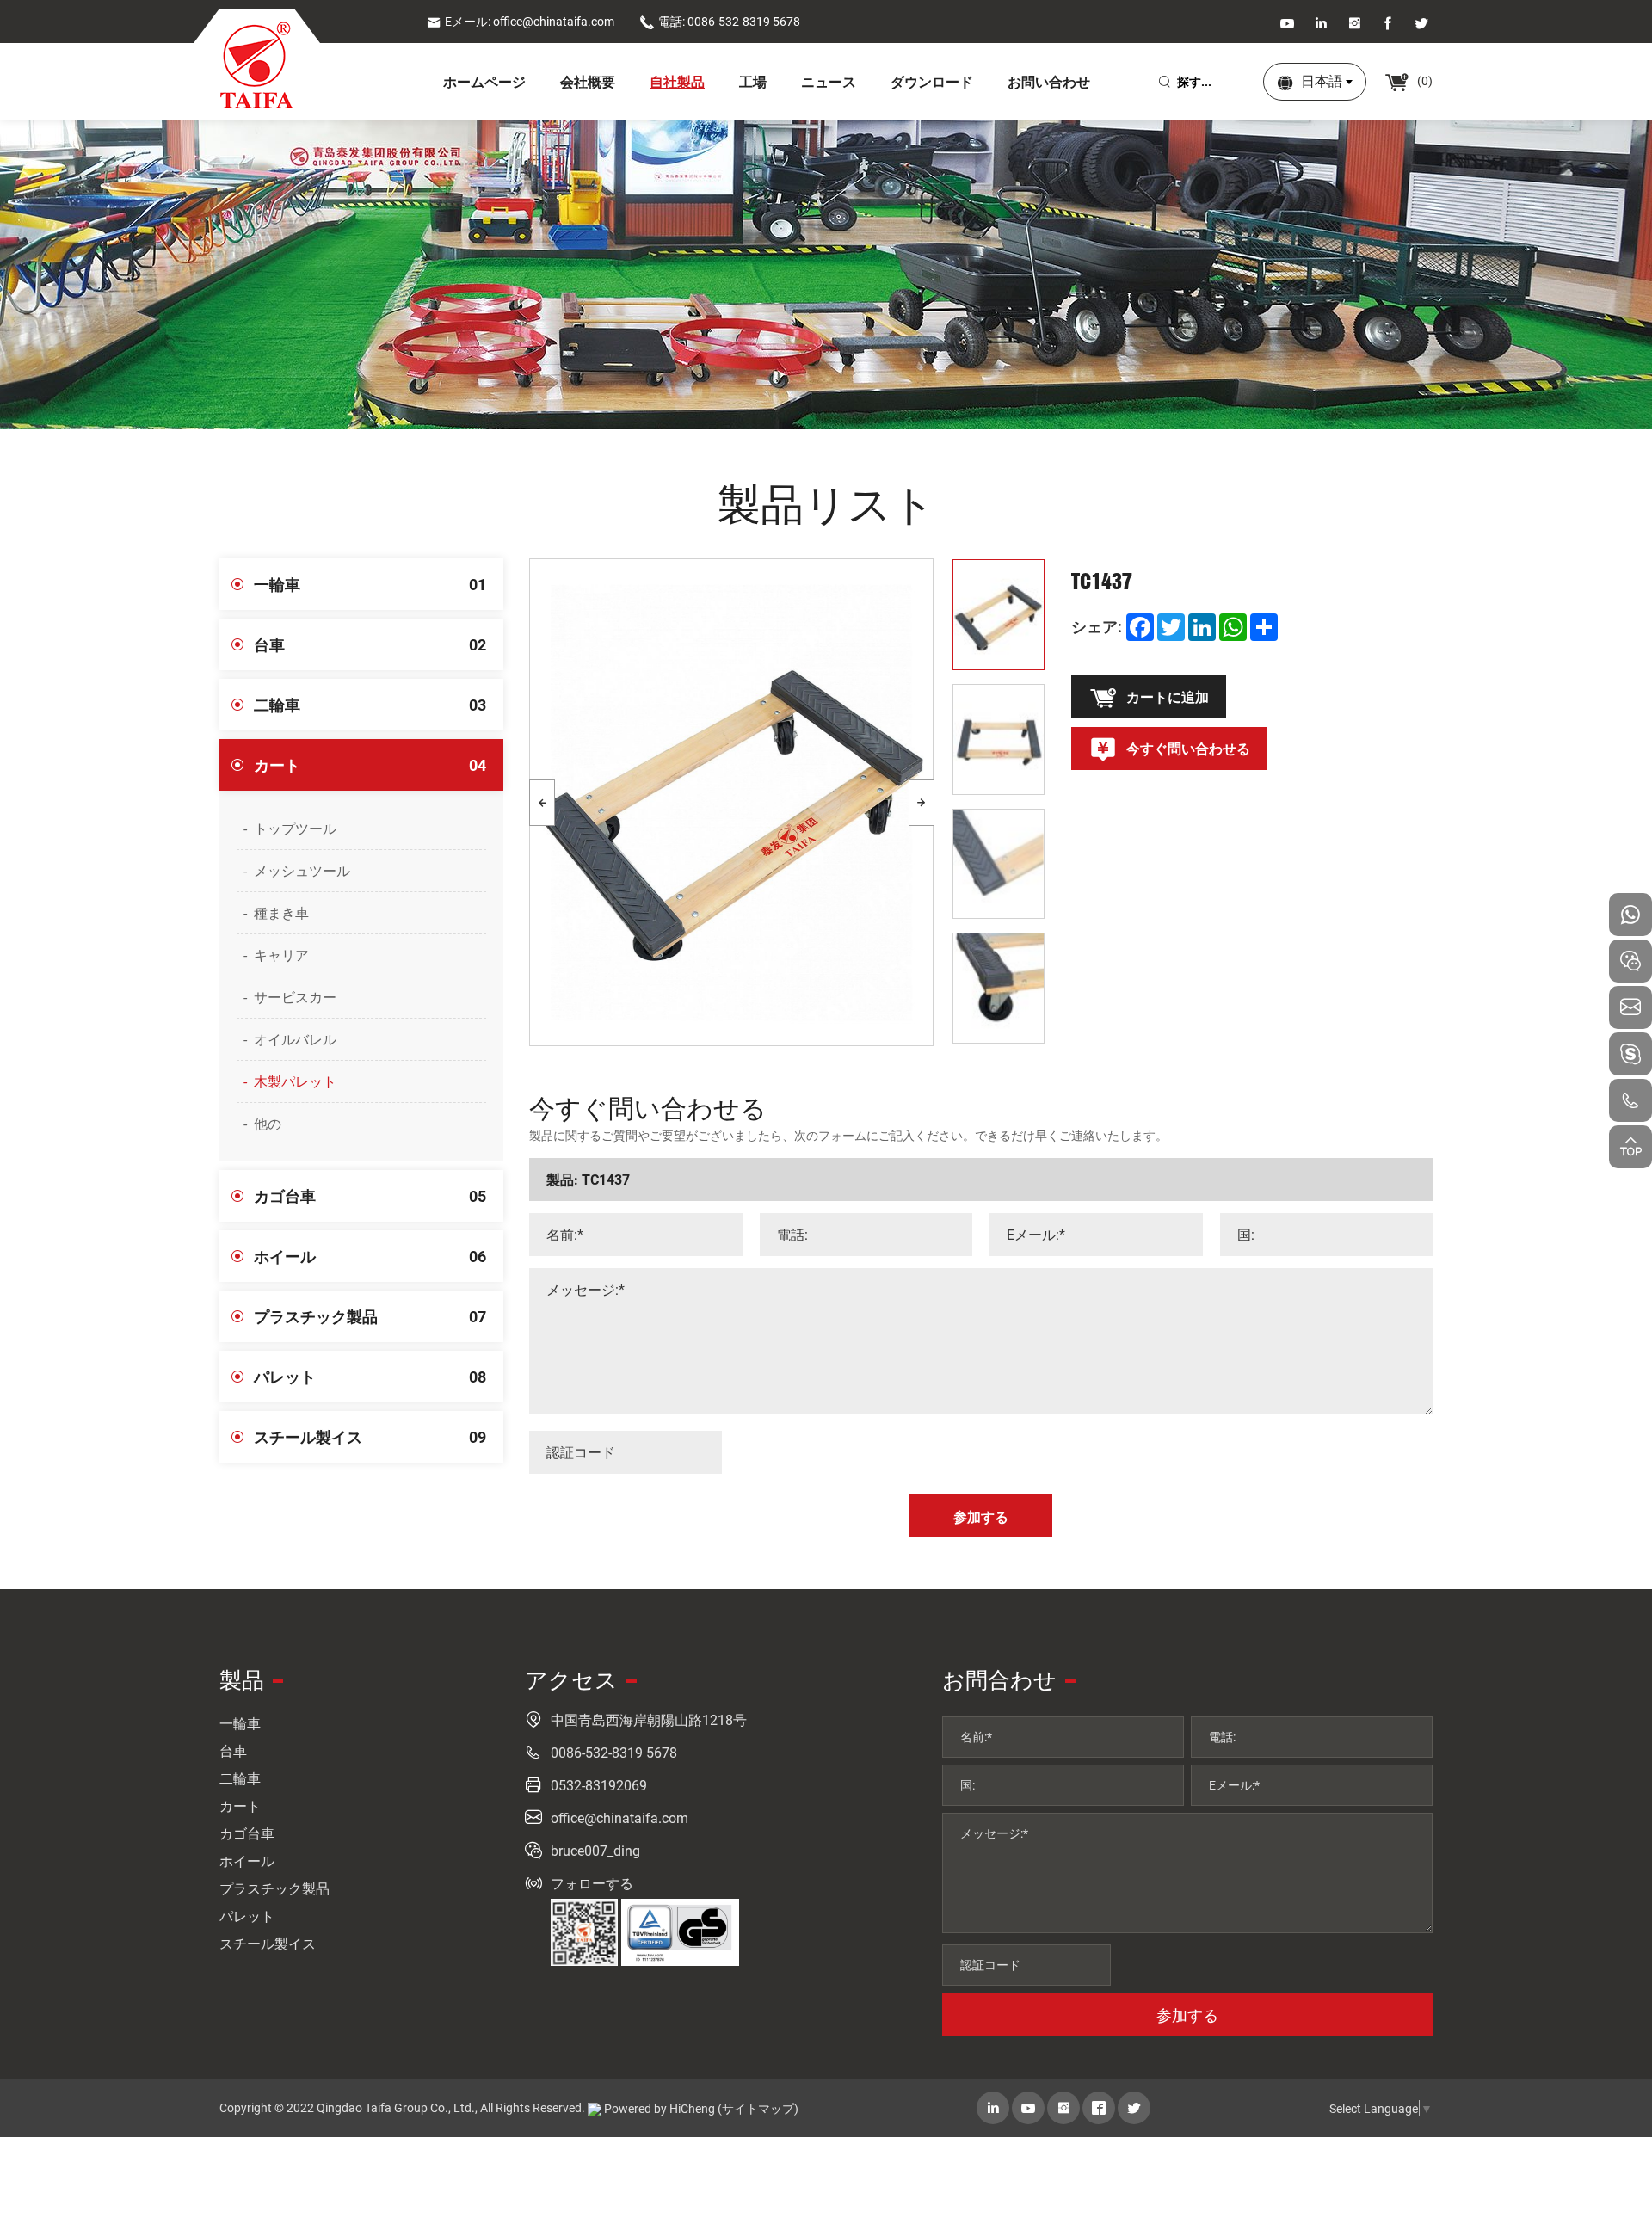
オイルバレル (295, 1039)
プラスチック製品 (370, 1316)
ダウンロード (932, 81)
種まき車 (281, 912)
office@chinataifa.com (619, 1817)
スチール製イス (370, 1437)
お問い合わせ (1049, 81)
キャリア (281, 955)
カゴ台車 (370, 1196)
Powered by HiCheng (660, 2108)
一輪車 (370, 584)
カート (370, 765)
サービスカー (295, 997)
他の (268, 1123)
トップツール (295, 828)
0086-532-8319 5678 (614, 1752)
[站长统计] (595, 2109)
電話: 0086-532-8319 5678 (729, 21)
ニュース (829, 81)
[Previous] (542, 803)
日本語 (1322, 80)
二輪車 (370, 705)
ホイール (370, 1256)
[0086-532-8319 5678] (1630, 1100)
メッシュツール (302, 870)
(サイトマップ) (758, 2108)
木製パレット (295, 1081)
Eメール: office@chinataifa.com (530, 21)
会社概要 (588, 81)
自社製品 (677, 81)
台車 (370, 644)
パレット (370, 1377)
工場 (753, 81)
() (1424, 80)
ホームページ (484, 81)
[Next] (922, 803)
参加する (1187, 2015)
